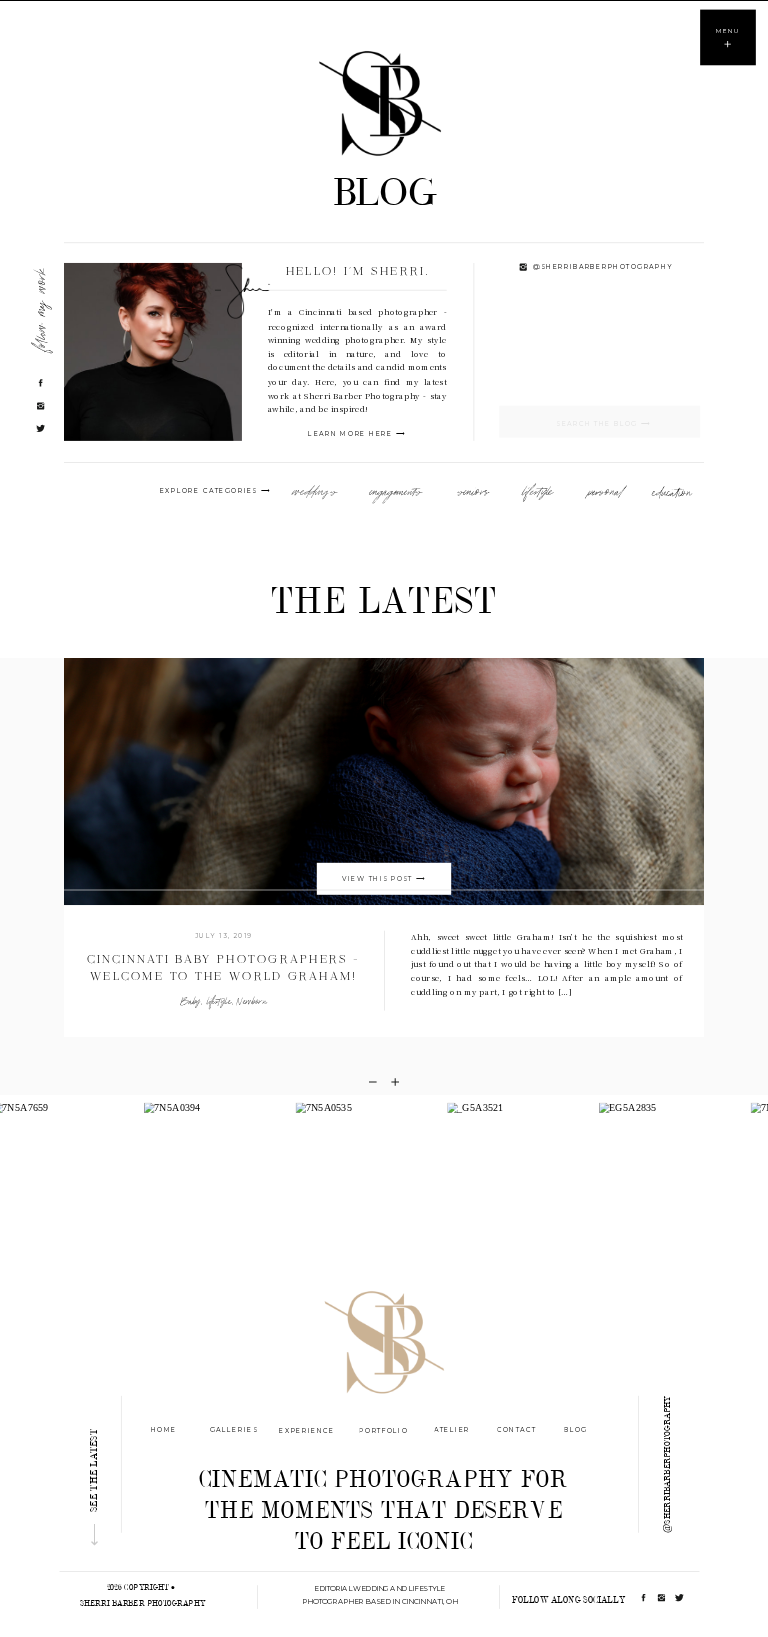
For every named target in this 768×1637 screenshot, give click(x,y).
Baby (191, 1001)
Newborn (251, 1001)
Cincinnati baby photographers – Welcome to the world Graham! (223, 968)
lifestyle (219, 1001)
